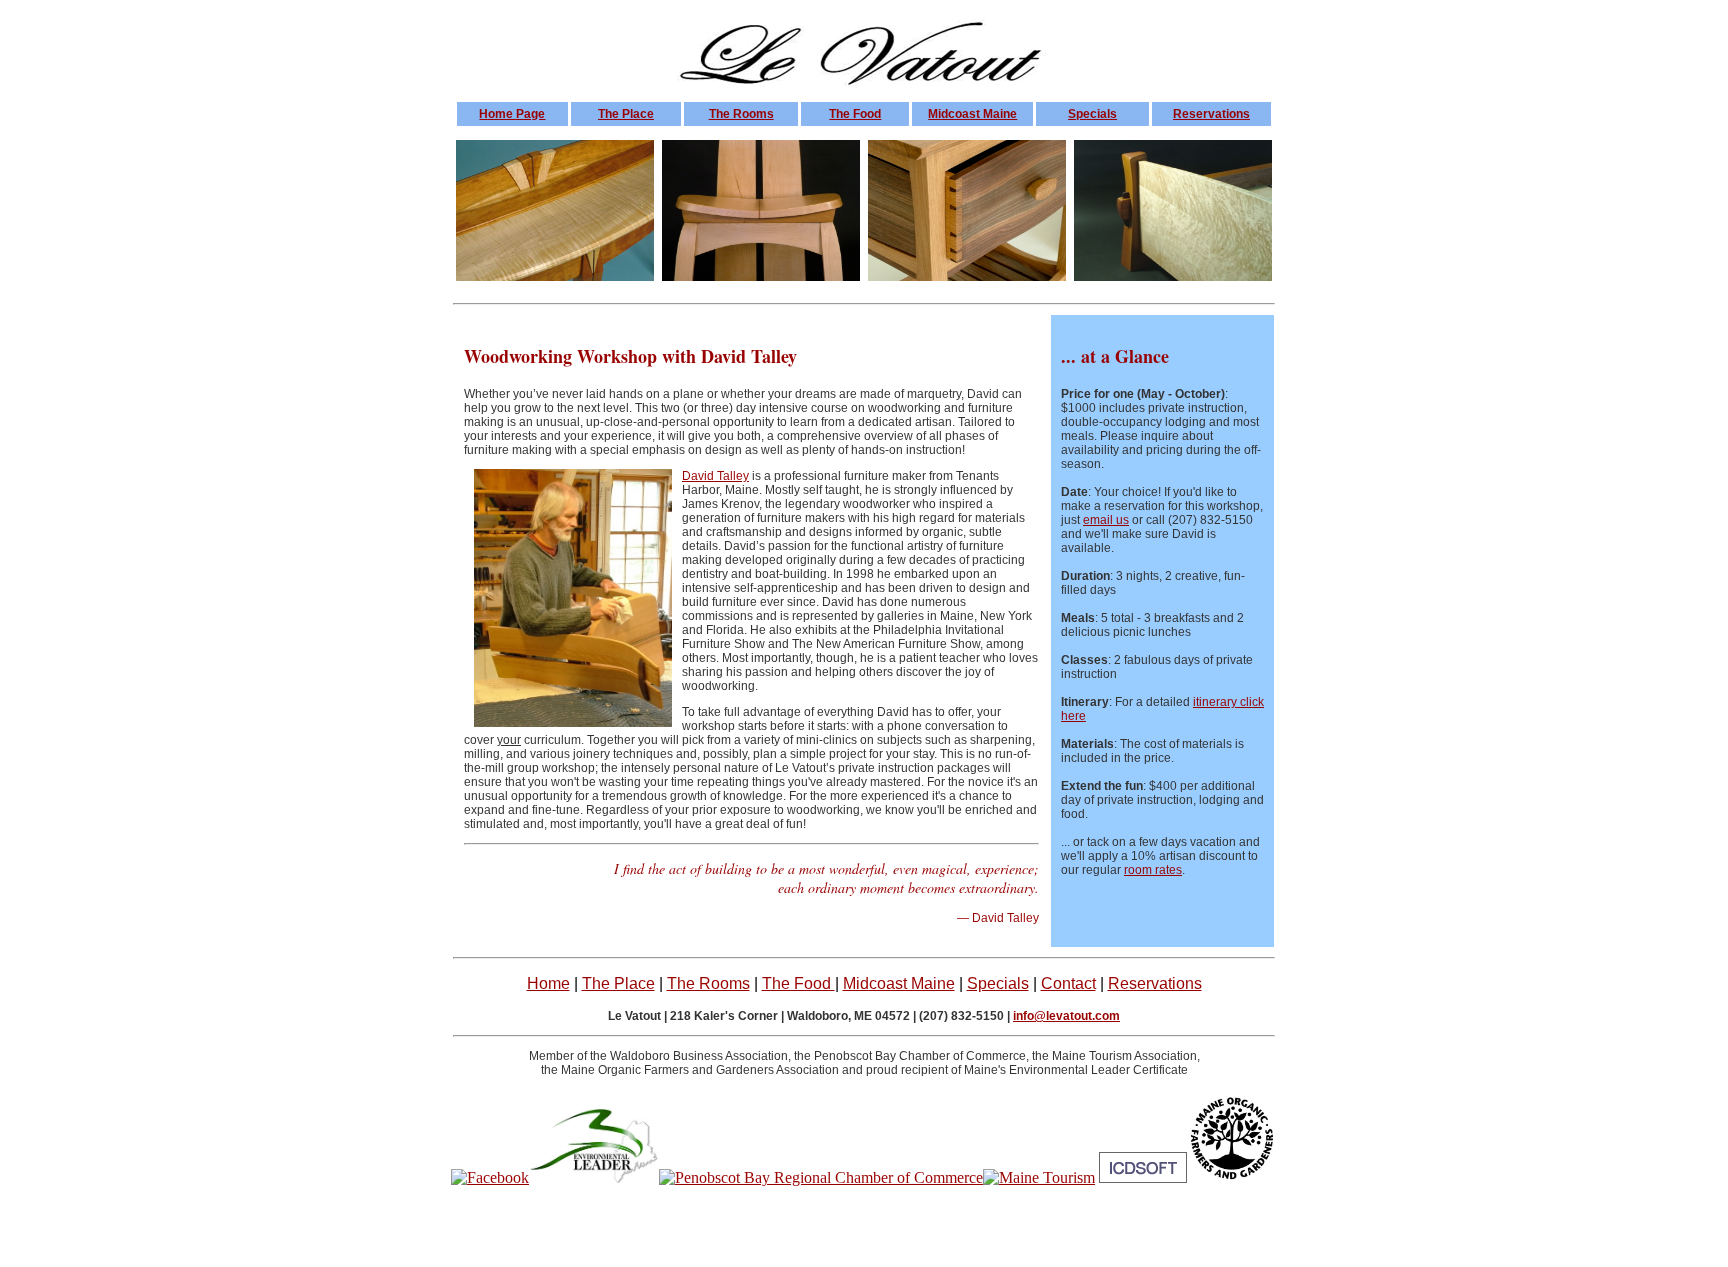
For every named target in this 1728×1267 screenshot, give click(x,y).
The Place (626, 114)
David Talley (715, 476)
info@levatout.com (1066, 1016)
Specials (1092, 114)
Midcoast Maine (972, 114)
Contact (1068, 983)
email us (1106, 520)
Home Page (512, 114)
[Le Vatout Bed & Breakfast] (490, 1177)
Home (548, 983)
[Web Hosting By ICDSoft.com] (1143, 1177)
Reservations (1211, 114)
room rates (1153, 870)
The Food (855, 114)
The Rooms (741, 114)
